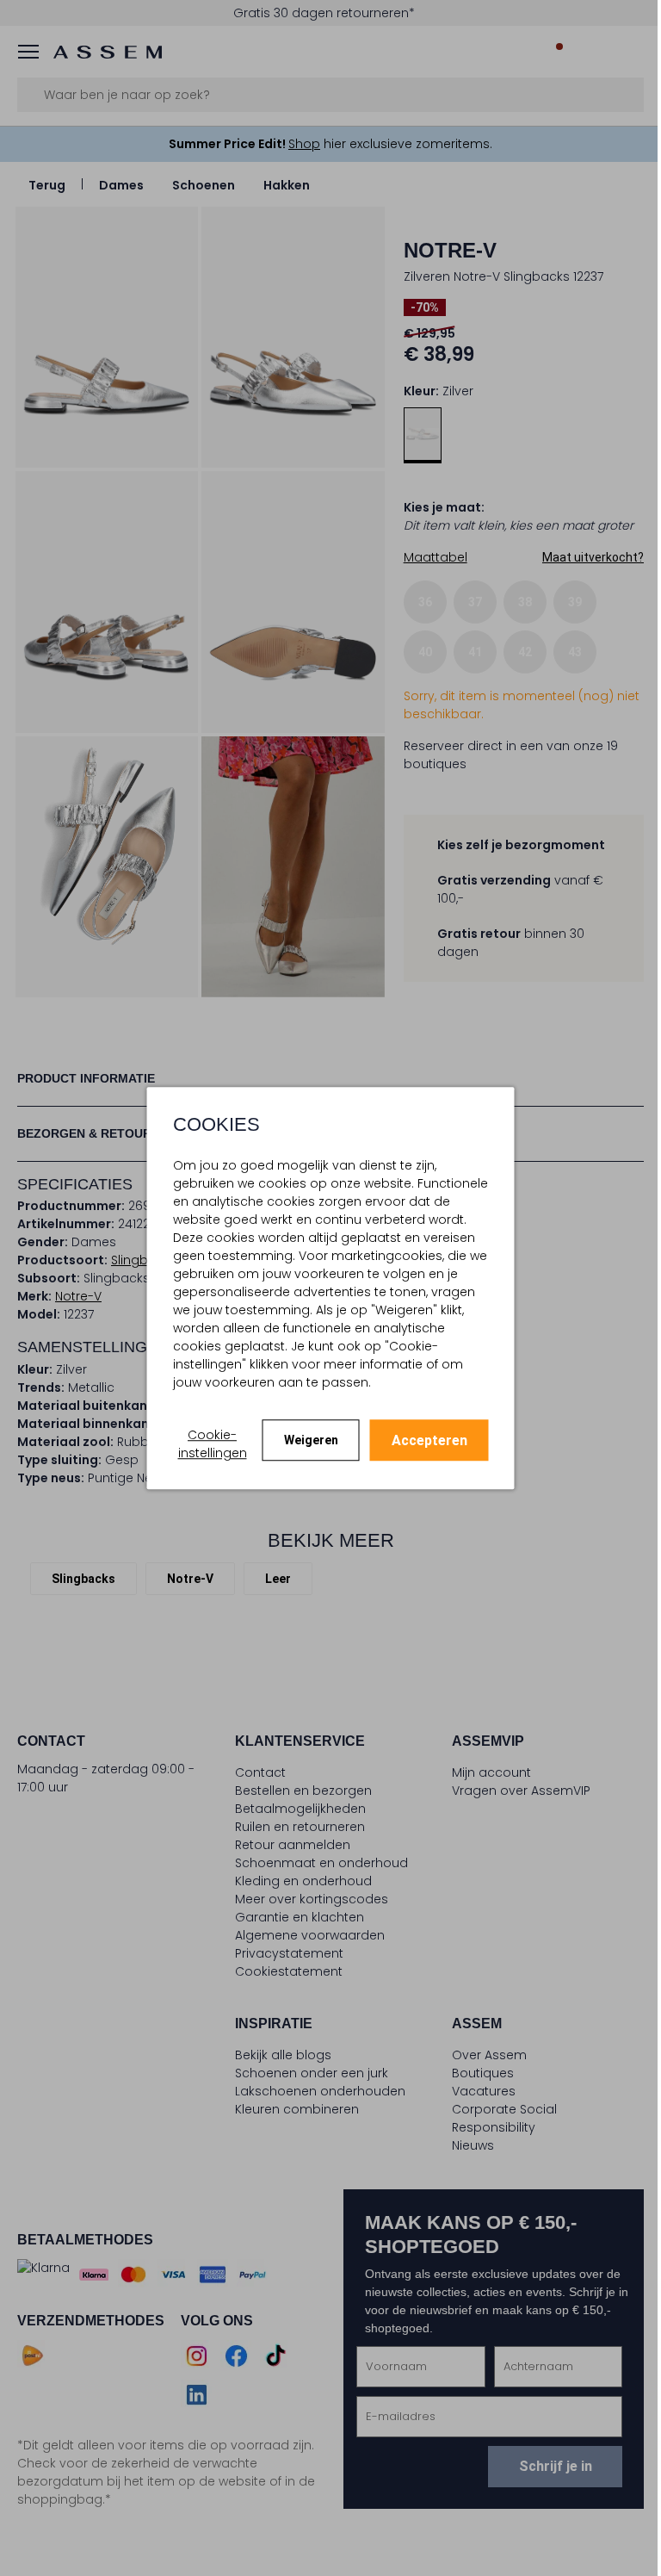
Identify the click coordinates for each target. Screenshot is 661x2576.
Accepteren (429, 1440)
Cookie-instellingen (213, 1444)
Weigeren (311, 1440)
